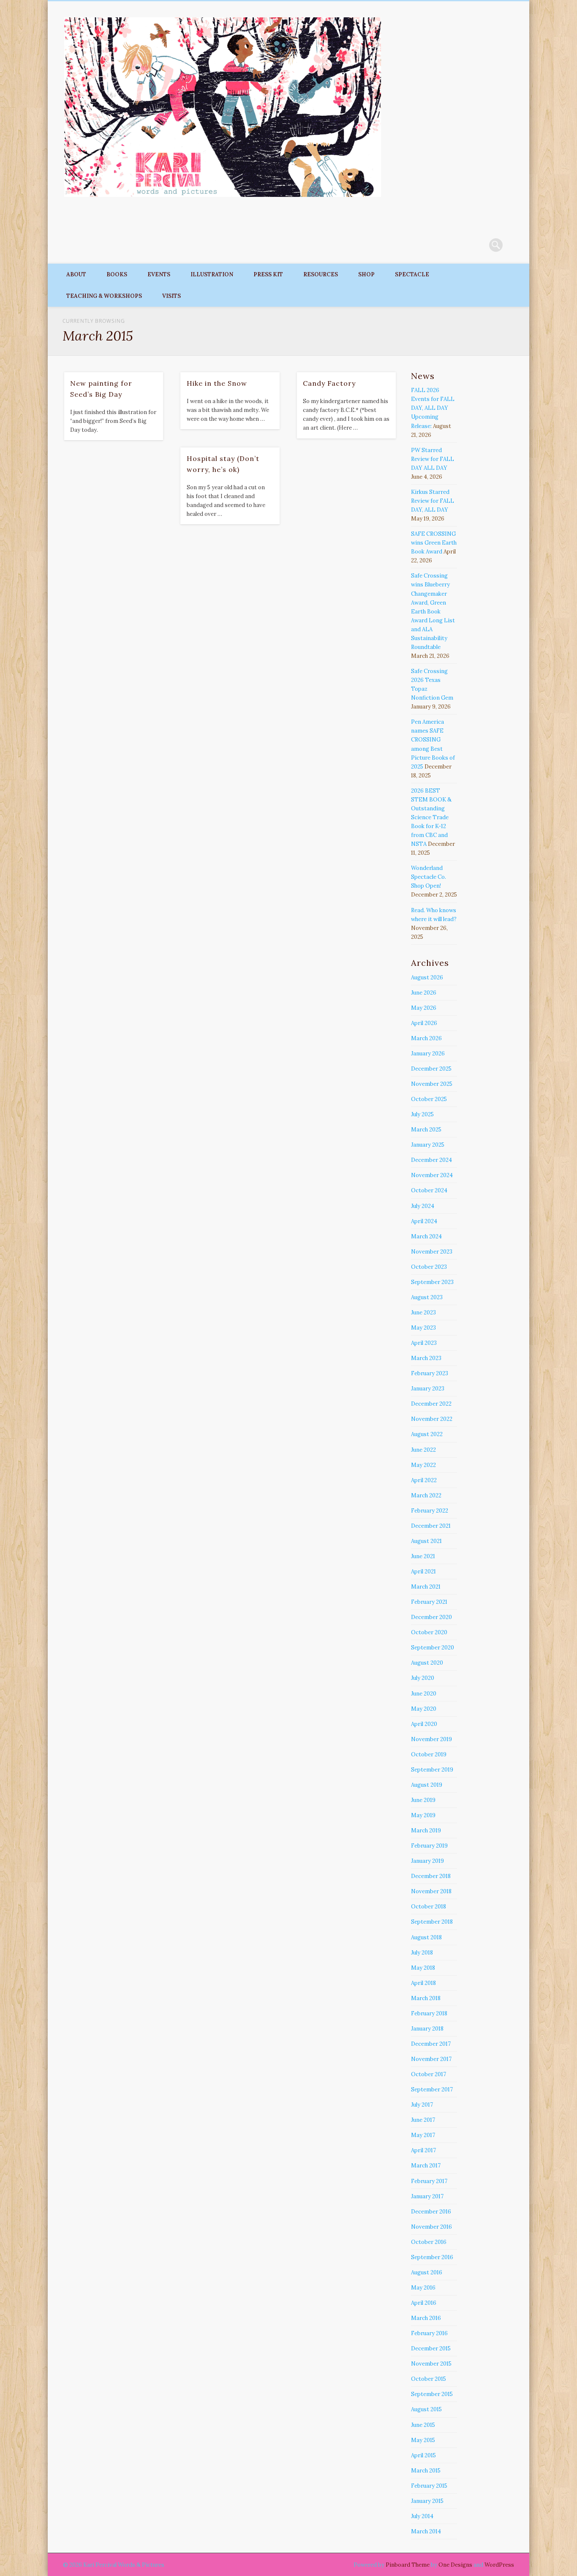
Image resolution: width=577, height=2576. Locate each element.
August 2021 (426, 1541)
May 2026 (424, 1008)
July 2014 (422, 2516)
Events (159, 274)
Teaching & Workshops (104, 296)
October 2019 (429, 1754)
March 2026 (426, 1038)
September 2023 (432, 1282)
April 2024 (424, 1221)
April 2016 (424, 2303)
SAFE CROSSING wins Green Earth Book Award (434, 543)
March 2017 (426, 2166)
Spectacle (412, 274)
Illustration (212, 274)
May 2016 (423, 2288)
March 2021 (426, 1587)
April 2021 (423, 1571)
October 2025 (429, 1099)
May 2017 (423, 2135)
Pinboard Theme (408, 2565)
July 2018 (422, 1953)
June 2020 (424, 1694)
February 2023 (430, 1373)
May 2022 (423, 1465)
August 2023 (427, 1297)
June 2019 (423, 1800)
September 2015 (432, 2394)
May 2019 (423, 1815)
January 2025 (428, 1145)
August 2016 (427, 2272)
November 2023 (432, 1252)
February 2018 (429, 2013)
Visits (171, 296)
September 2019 (432, 1770)
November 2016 (431, 2227)
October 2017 (429, 2074)
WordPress (499, 2565)
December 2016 (431, 2212)
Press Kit (268, 274)
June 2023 (423, 1313)
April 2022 (424, 1480)
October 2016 (429, 2242)
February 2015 (429, 2486)
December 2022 (431, 1404)
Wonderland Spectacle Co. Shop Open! (429, 877)
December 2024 (431, 1160)
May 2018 (423, 1968)
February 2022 (430, 1511)
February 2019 (429, 1846)
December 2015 (431, 2348)
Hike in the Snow (217, 383)
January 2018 (427, 2029)
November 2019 (431, 1739)
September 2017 (432, 2089)
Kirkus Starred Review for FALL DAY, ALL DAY (433, 501)
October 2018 (429, 1907)
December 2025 (431, 1069)
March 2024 (426, 1236)
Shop (366, 274)
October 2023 (429, 1267)
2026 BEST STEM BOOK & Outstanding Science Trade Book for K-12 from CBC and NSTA (431, 817)
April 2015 (423, 2455)
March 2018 (426, 1998)
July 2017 (422, 2105)
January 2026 (428, 1054)
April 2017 (423, 2150)
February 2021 (429, 1602)
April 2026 (424, 1023)
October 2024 (429, 1190)
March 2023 (426, 1358)
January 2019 (427, 1861)
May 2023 (423, 1328)
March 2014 (426, 2531)
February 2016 (429, 2333)
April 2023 (424, 1343)
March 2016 (426, 2318)
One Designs (455, 2565)
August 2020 (427, 1663)
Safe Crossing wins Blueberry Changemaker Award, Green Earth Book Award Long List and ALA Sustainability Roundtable (433, 611)
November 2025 (432, 1084)
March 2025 (426, 1130)
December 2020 (431, 1617)
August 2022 (427, 1434)
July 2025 (422, 1114)
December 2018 (431, 1876)
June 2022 (423, 1450)
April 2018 (423, 1983)
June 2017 (423, 2120)
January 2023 (428, 1389)
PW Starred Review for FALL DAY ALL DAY (433, 459)
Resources (321, 274)
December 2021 (431, 1526)
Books (117, 274)
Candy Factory (329, 383)
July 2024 (423, 1206)
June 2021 (423, 1556)
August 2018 (426, 1937)
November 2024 (432, 1175)
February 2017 (429, 2181)
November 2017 (431, 2059)
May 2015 (423, 2440)
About (76, 274)
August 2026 (427, 977)
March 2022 (426, 1495)
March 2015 (426, 2471)
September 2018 (432, 1922)
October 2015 (429, 2379)
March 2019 (426, 1830)
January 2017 (427, 2196)
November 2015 (431, 2364)
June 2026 (424, 993)
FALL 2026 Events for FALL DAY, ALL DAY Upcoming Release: (433, 408)
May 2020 (424, 1709)
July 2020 (423, 1678)
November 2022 (432, 1419)
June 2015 (423, 2425)
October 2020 (429, 1632)
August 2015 (426, 2409)
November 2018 (431, 1891)
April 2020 (424, 1724)
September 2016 (432, 2257)
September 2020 (433, 1648)
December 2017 (431, 2044)
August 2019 (427, 1785)
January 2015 (427, 2501)
